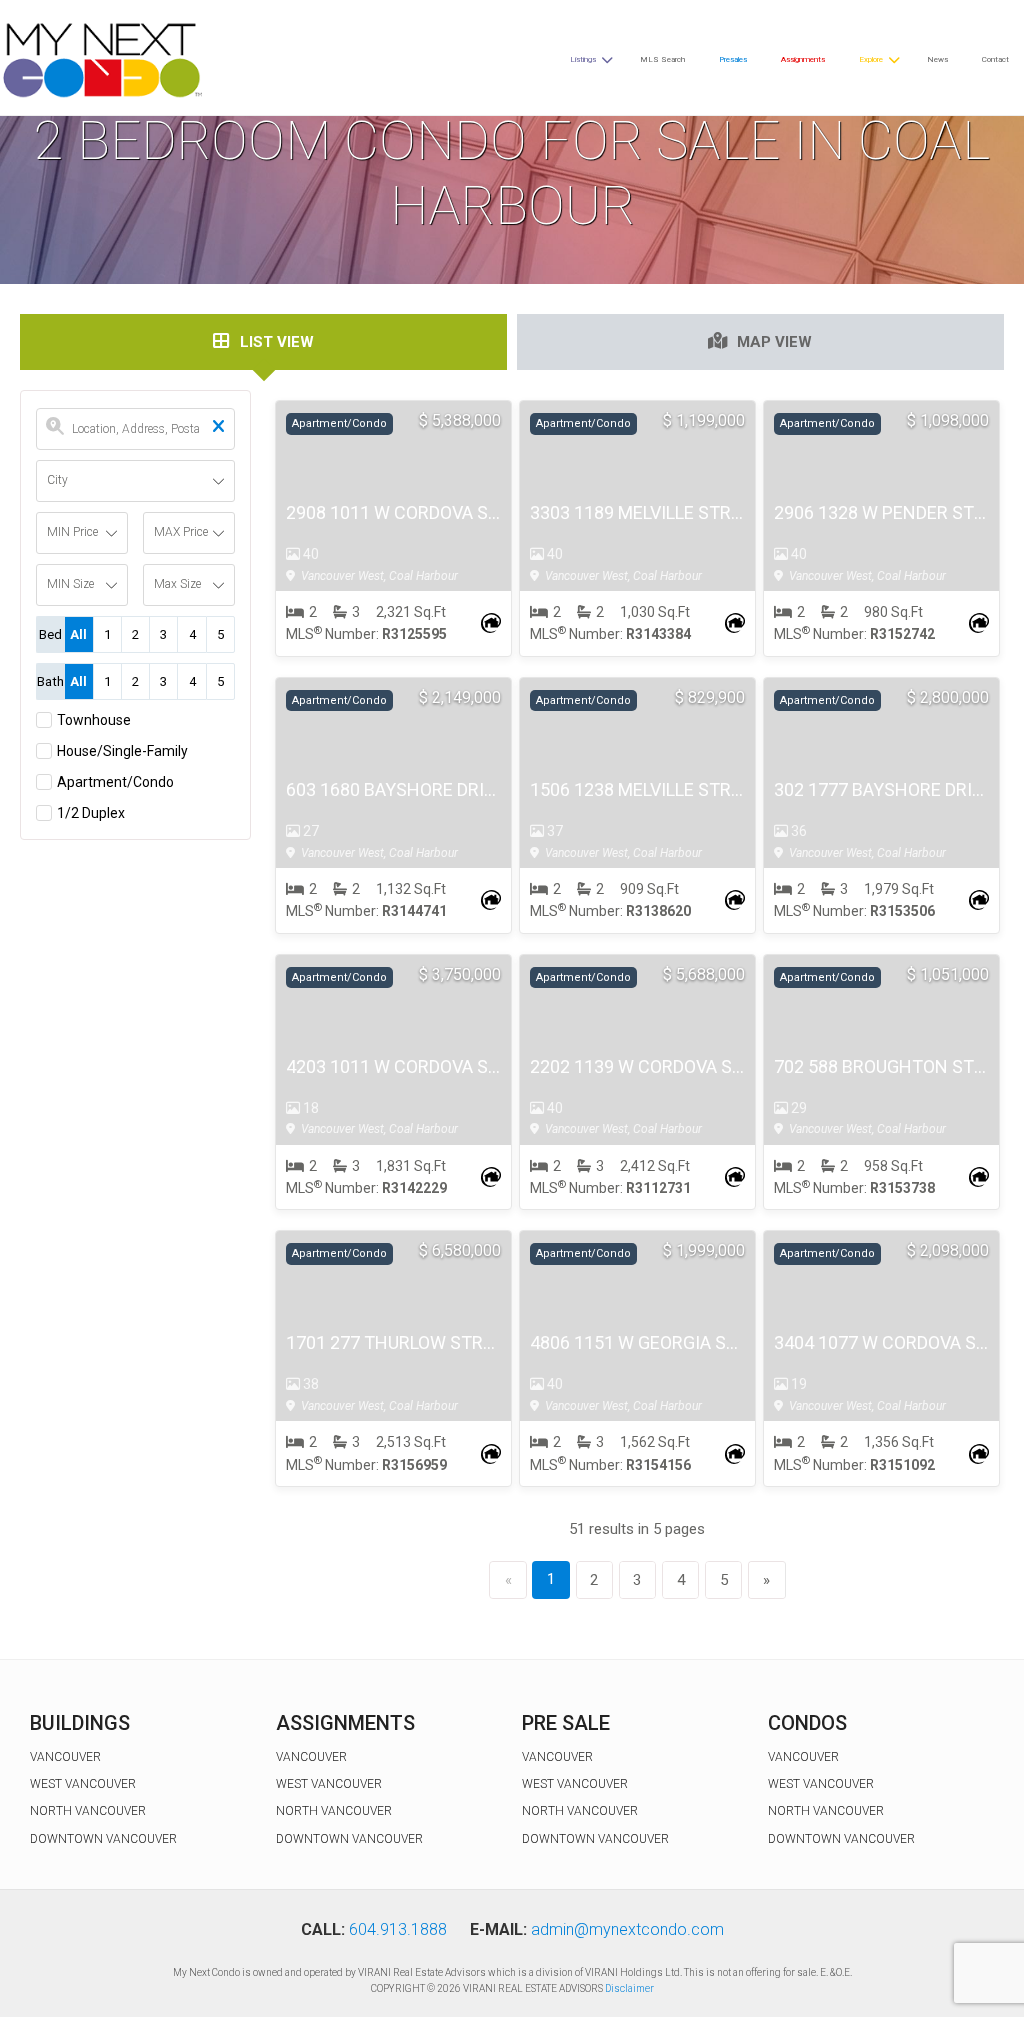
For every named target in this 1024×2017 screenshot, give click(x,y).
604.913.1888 (398, 1929)
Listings (583, 59)
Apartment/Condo (115, 782)
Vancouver (65, 1757)
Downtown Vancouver (103, 1839)
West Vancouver (83, 1784)
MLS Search (662, 59)
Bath (50, 681)
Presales (733, 59)
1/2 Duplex (91, 813)
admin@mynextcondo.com (627, 1929)
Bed (50, 634)
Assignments (803, 59)
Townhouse (94, 720)
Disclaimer (629, 1988)
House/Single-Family (122, 751)
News (937, 59)
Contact (995, 59)
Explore (871, 59)
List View (277, 342)
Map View (774, 342)
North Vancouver (88, 1811)
